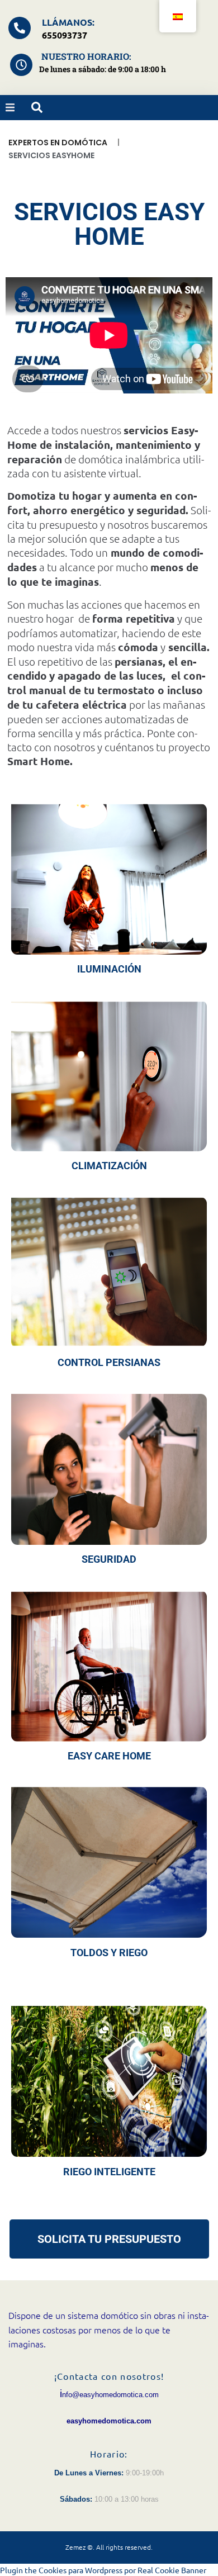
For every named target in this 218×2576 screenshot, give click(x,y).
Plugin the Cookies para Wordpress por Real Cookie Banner (103, 2570)
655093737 (65, 35)
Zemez (75, 2547)
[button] (10, 107)
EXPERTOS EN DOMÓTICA (58, 143)
